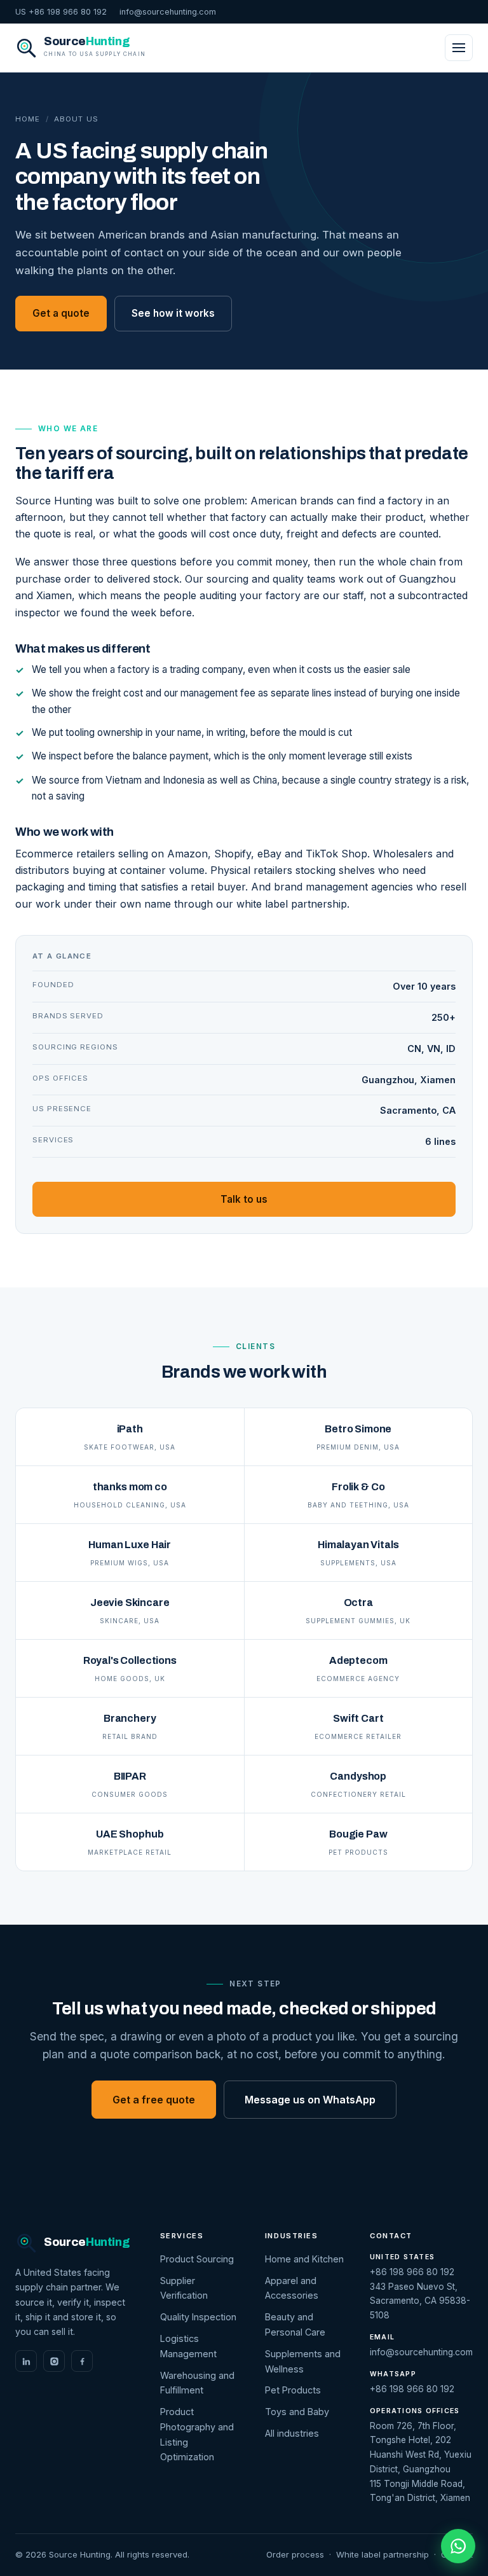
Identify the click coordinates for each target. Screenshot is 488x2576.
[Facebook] (82, 2361)
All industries (292, 2433)
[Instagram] (54, 2361)
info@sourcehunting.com (168, 12)
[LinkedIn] (26, 2361)
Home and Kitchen (304, 2259)
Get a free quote (154, 2100)
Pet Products (293, 2390)
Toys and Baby (297, 2412)
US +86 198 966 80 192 (61, 12)
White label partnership (383, 2554)
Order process (295, 2554)
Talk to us (244, 1199)
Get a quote (61, 313)
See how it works (173, 313)
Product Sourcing (197, 2259)
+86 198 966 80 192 (412, 2272)
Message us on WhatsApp (310, 2100)
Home (28, 119)
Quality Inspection (198, 2317)
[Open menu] (459, 48)
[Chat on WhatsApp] (458, 2546)
